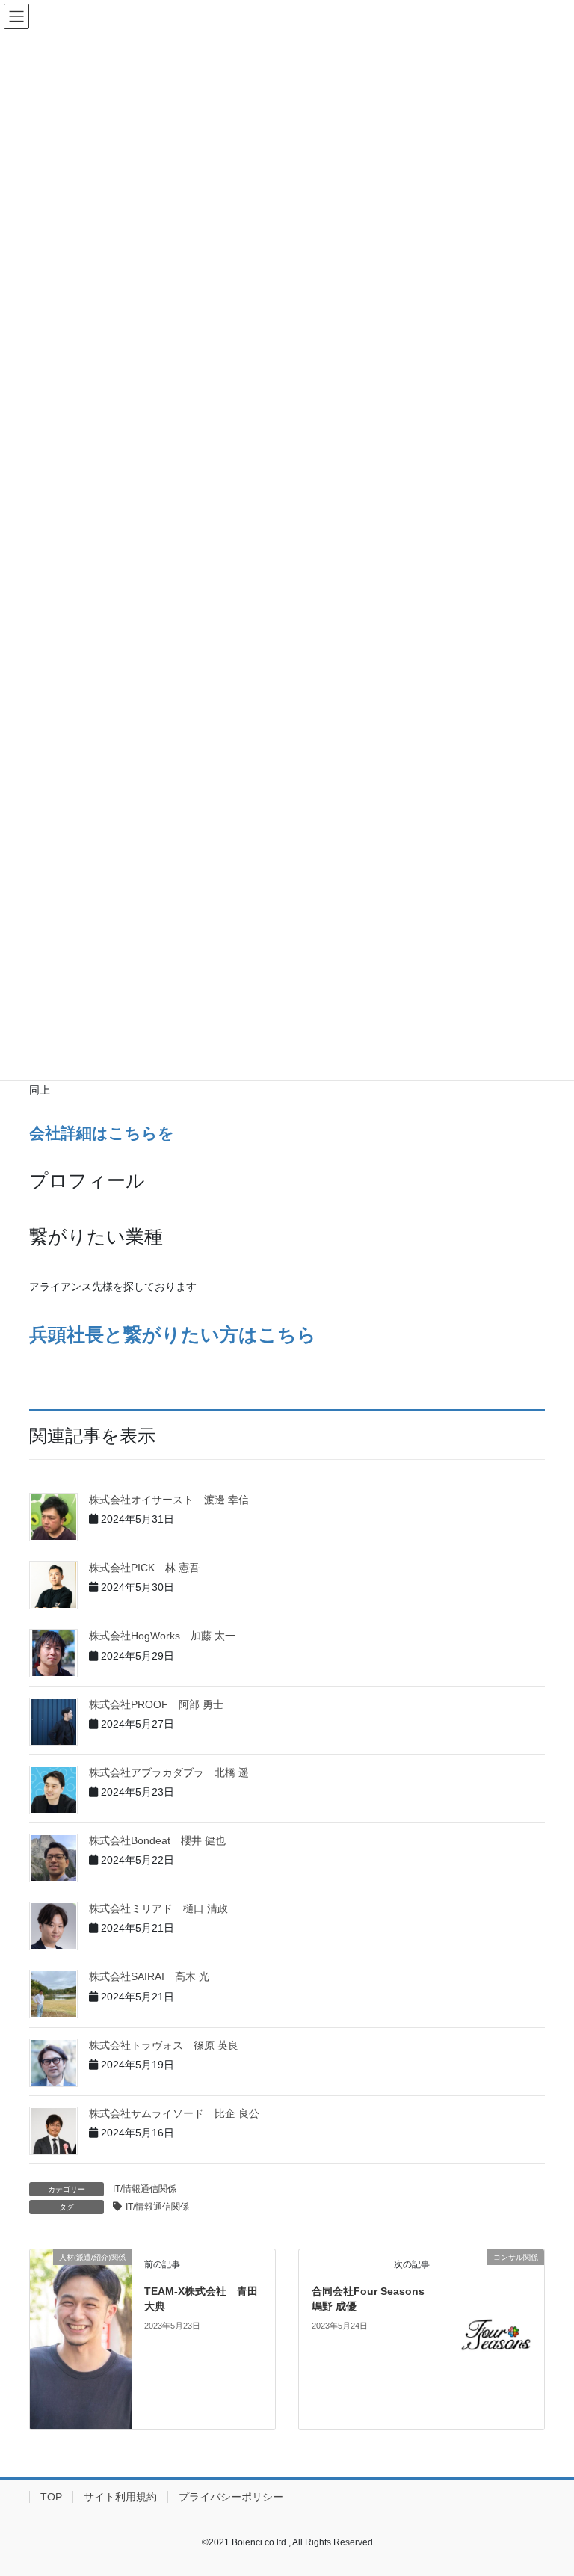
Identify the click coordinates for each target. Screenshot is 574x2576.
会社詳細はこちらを (102, 1133)
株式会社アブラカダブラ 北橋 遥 (169, 1772)
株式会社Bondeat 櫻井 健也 (157, 1840)
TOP (51, 2497)
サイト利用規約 (120, 2497)
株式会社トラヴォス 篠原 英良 (164, 2045)
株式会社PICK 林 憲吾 (144, 1568)
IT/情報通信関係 (145, 2189)
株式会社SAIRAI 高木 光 (149, 1976)
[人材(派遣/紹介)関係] (81, 2291)
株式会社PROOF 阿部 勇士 (156, 1704)
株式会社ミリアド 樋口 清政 (158, 1908)
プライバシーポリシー (231, 2497)
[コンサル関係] (493, 2338)
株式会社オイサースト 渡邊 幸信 (169, 1500)
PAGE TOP (547, 2486)
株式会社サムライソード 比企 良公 (174, 2113)
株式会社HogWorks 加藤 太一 (162, 1636)
